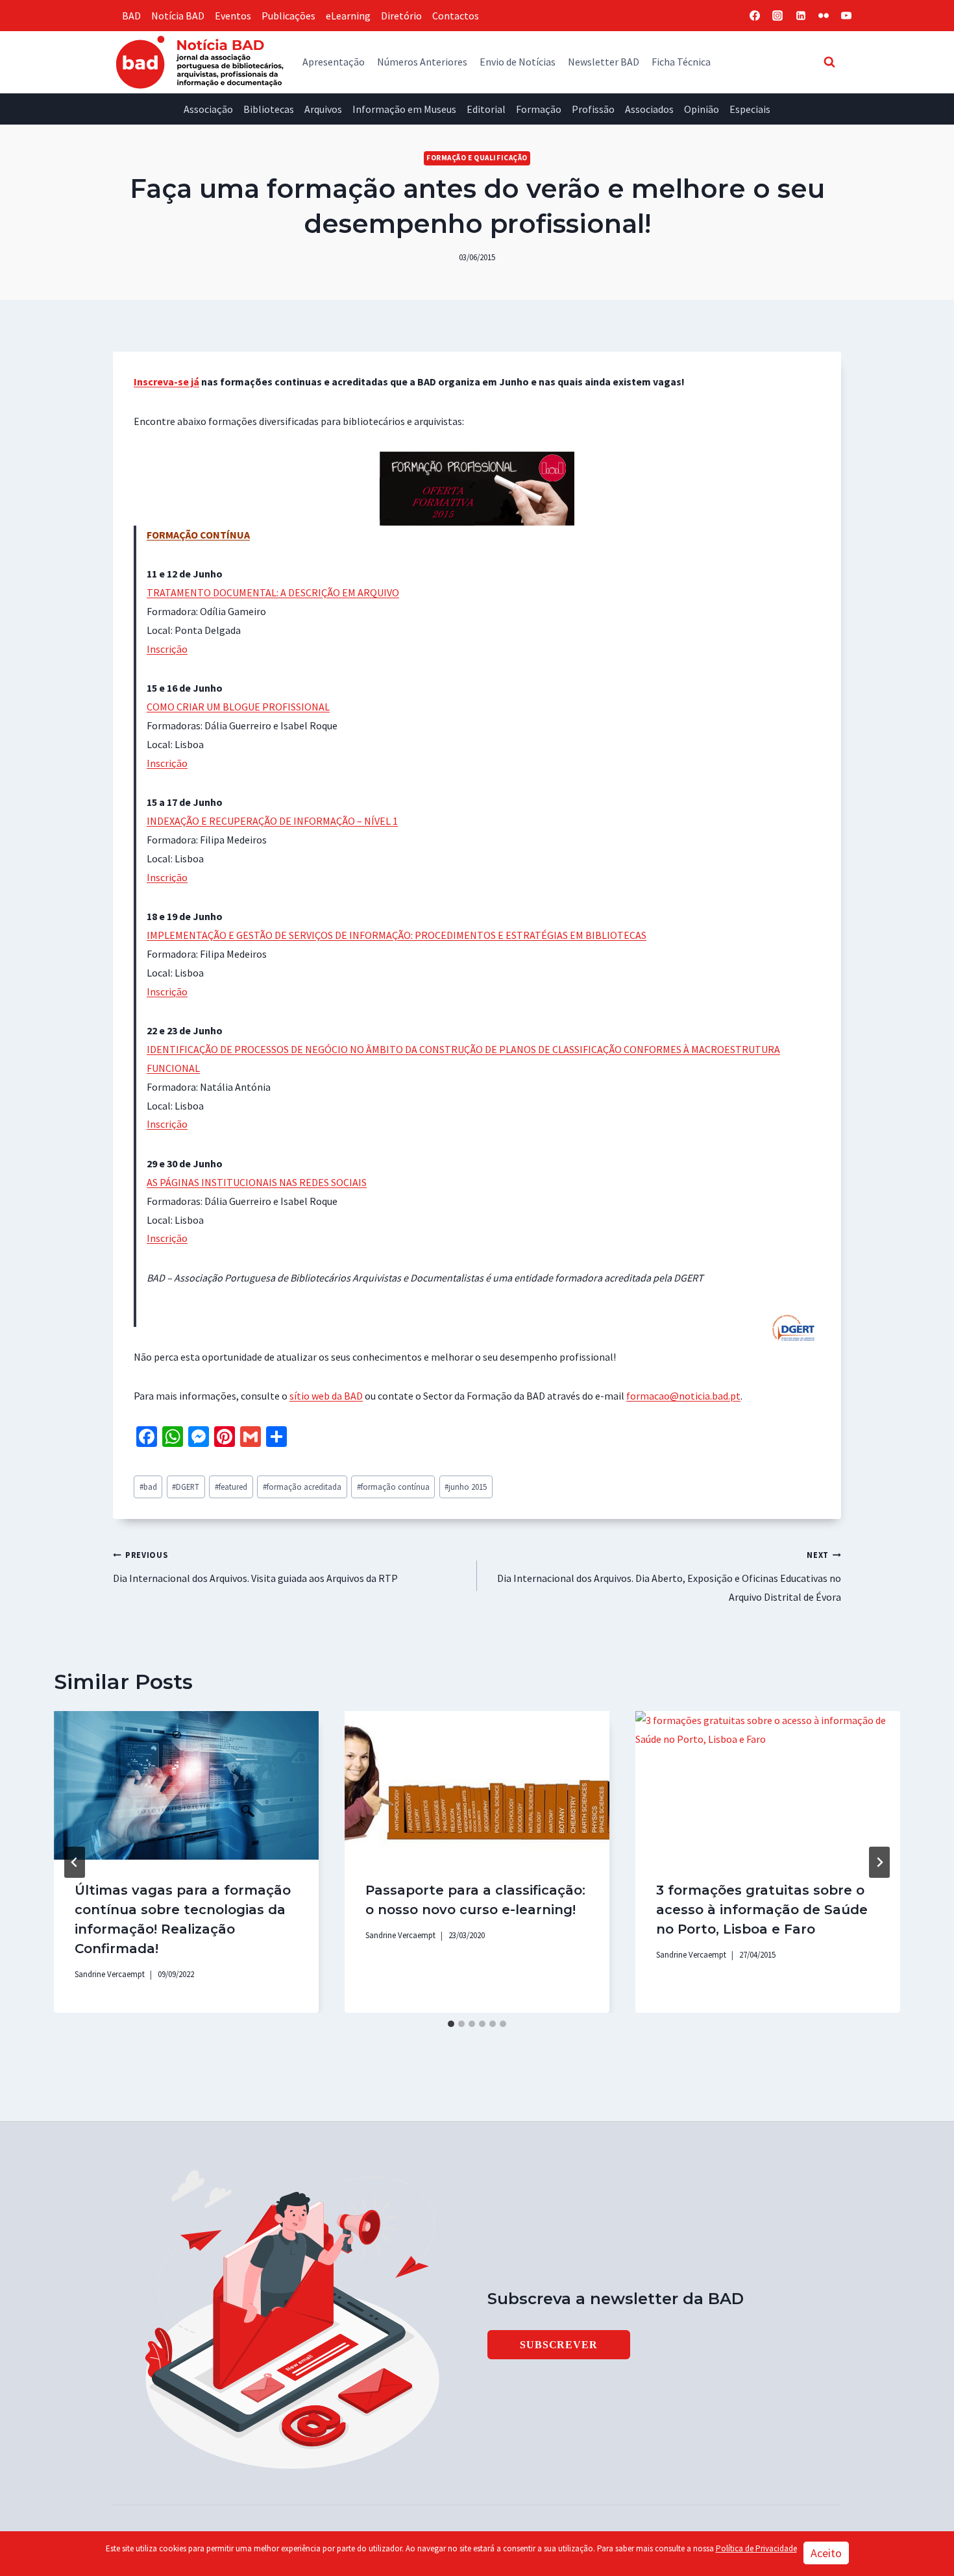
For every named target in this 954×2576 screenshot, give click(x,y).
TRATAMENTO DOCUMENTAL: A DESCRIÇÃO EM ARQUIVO (273, 592)
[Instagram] (777, 16)
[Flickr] (824, 16)
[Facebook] (755, 16)
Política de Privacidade (756, 2548)
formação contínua (393, 1487)
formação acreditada (302, 1487)
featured (231, 1487)
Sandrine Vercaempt (110, 1974)
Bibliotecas (269, 109)
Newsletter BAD (604, 62)
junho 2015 (466, 1487)
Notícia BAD (178, 16)
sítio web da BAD (326, 1396)
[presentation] (186, 1785)
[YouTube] (846, 16)
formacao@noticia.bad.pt (683, 1396)
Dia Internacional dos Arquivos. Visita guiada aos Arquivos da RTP (255, 1567)
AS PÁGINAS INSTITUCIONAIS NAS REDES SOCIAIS (257, 1182)
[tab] (451, 2024)
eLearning (348, 16)
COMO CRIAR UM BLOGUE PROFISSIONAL (238, 707)
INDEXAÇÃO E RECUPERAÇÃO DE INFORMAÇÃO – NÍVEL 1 (272, 821)
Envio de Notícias (518, 62)
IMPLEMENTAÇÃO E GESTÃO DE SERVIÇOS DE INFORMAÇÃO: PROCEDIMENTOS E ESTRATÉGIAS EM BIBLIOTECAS (397, 935)
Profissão (593, 109)
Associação (208, 109)
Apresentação (334, 62)
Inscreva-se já (166, 382)
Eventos (233, 16)
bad (148, 1487)
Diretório (401, 16)
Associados (649, 109)
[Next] (879, 1862)
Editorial (486, 109)
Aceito (826, 2553)
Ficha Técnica (681, 62)
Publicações (288, 16)
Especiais (750, 109)
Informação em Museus (404, 109)
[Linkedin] (801, 16)
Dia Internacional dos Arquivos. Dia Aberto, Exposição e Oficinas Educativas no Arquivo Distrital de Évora (669, 1576)
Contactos (456, 16)
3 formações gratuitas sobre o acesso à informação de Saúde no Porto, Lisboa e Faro (762, 1910)
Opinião (702, 109)
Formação (539, 109)
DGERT (186, 1487)
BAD (131, 16)
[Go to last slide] (75, 1862)
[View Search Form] (829, 62)
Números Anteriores (422, 62)
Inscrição (167, 649)
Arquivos (323, 109)
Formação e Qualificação (477, 158)
